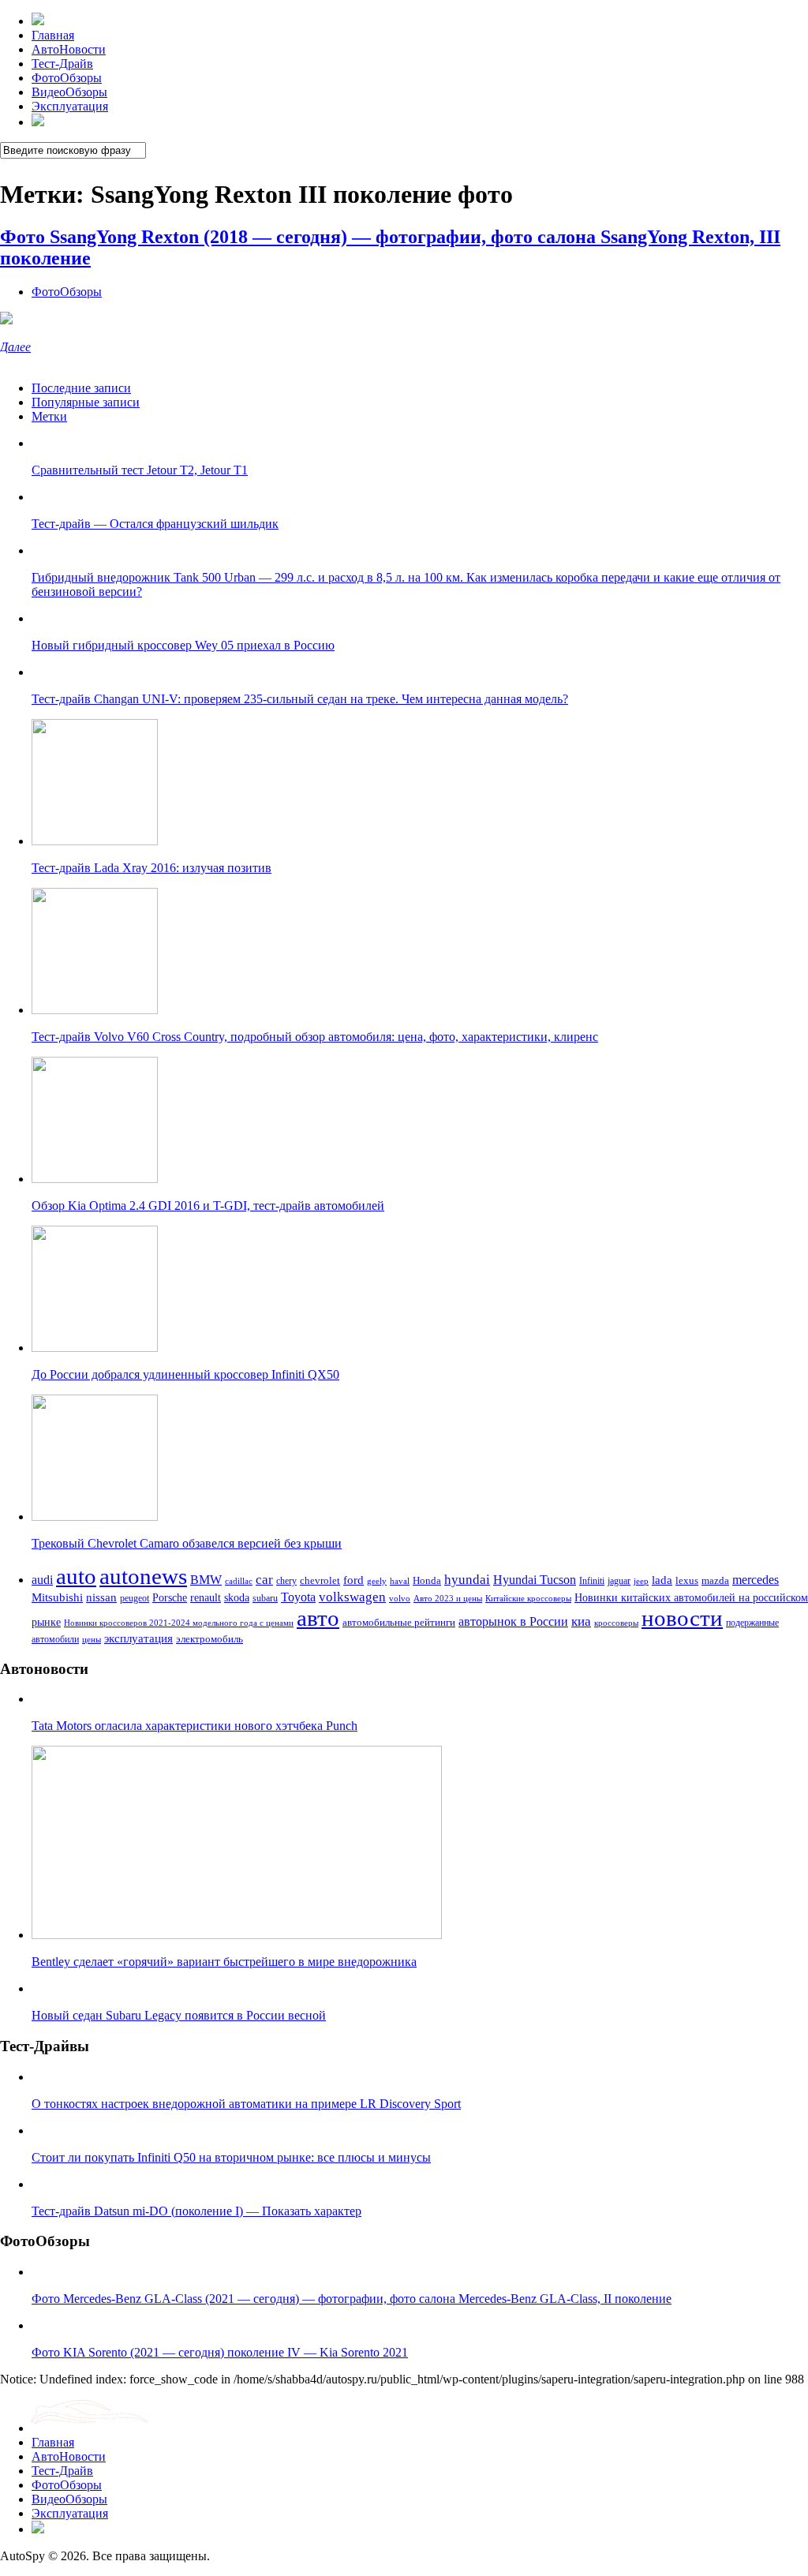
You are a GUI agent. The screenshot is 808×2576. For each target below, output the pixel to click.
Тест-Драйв (62, 64)
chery (286, 1581)
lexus (687, 1580)
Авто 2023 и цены (448, 1598)
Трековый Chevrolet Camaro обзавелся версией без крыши (187, 1543)
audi (42, 1580)
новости (682, 1618)
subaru (265, 1598)
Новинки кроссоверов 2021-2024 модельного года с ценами (179, 1623)
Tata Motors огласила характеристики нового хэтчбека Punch (195, 1726)
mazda (715, 1581)
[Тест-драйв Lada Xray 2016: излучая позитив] (95, 841)
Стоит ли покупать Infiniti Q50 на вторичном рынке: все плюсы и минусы (231, 2157)
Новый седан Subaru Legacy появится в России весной (179, 2015)
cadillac (239, 1581)
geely (377, 1581)
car (264, 1580)
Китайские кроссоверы (528, 1598)
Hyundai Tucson (535, 1580)
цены (92, 1639)
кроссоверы (616, 1623)
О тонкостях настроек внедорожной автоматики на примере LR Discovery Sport (246, 2104)
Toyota (298, 1597)
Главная (53, 35)
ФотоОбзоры (67, 78)
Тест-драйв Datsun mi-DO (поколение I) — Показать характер (196, 2211)
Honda (427, 1580)
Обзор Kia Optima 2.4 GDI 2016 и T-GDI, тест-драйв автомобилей (208, 1206)
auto (76, 1576)
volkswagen (352, 1597)
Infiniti (592, 1581)
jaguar (619, 1581)
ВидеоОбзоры (69, 92)
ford (353, 1580)
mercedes (756, 1580)
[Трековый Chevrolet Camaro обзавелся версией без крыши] (95, 1516)
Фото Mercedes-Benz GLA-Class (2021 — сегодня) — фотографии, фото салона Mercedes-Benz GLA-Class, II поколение (352, 2299)
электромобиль (209, 1639)
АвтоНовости (69, 49)
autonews (143, 1576)
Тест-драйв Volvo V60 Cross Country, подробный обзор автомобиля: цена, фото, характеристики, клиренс (315, 1037)
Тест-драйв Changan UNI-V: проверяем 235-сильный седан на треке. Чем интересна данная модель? (300, 699)
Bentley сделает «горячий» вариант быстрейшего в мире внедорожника (224, 1962)
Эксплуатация (70, 106)
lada (662, 1580)
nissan (101, 1597)
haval (400, 1581)
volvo (400, 1598)
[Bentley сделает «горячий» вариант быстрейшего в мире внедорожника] (237, 1935)
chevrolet (320, 1580)
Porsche (170, 1597)
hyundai (467, 1580)
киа (581, 1621)
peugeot (135, 1599)
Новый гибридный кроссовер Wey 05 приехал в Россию (183, 645)
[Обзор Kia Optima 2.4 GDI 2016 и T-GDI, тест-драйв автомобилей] (95, 1179)
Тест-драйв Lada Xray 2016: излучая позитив (151, 868)
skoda (237, 1597)
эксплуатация (138, 1638)
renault (206, 1597)
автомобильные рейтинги (399, 1623)
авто (318, 1618)
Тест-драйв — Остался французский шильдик (155, 524)
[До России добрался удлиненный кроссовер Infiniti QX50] (95, 1348)
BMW (206, 1580)
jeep (641, 1581)
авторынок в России (513, 1621)
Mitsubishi (57, 1597)
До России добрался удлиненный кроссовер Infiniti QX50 (185, 1374)
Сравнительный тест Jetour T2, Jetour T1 (140, 470)
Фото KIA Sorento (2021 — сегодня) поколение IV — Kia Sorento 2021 (220, 2352)
